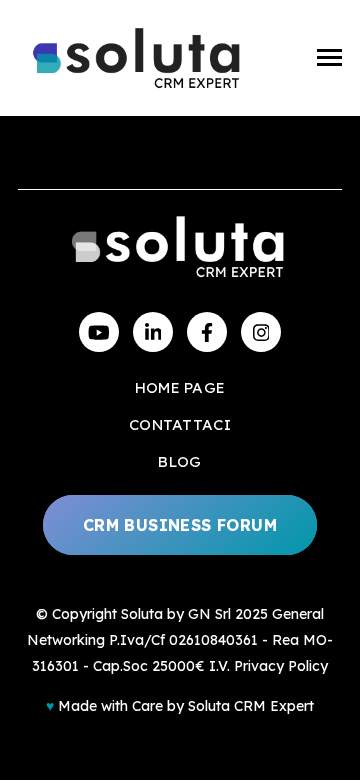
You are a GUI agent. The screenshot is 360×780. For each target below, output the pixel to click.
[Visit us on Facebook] (207, 332)
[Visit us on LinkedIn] (153, 332)
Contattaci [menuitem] (180, 424)
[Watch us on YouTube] (99, 332)
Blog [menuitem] (179, 461)
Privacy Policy (281, 666)
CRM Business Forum (180, 525)
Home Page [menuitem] (180, 387)
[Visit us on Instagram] (261, 332)
